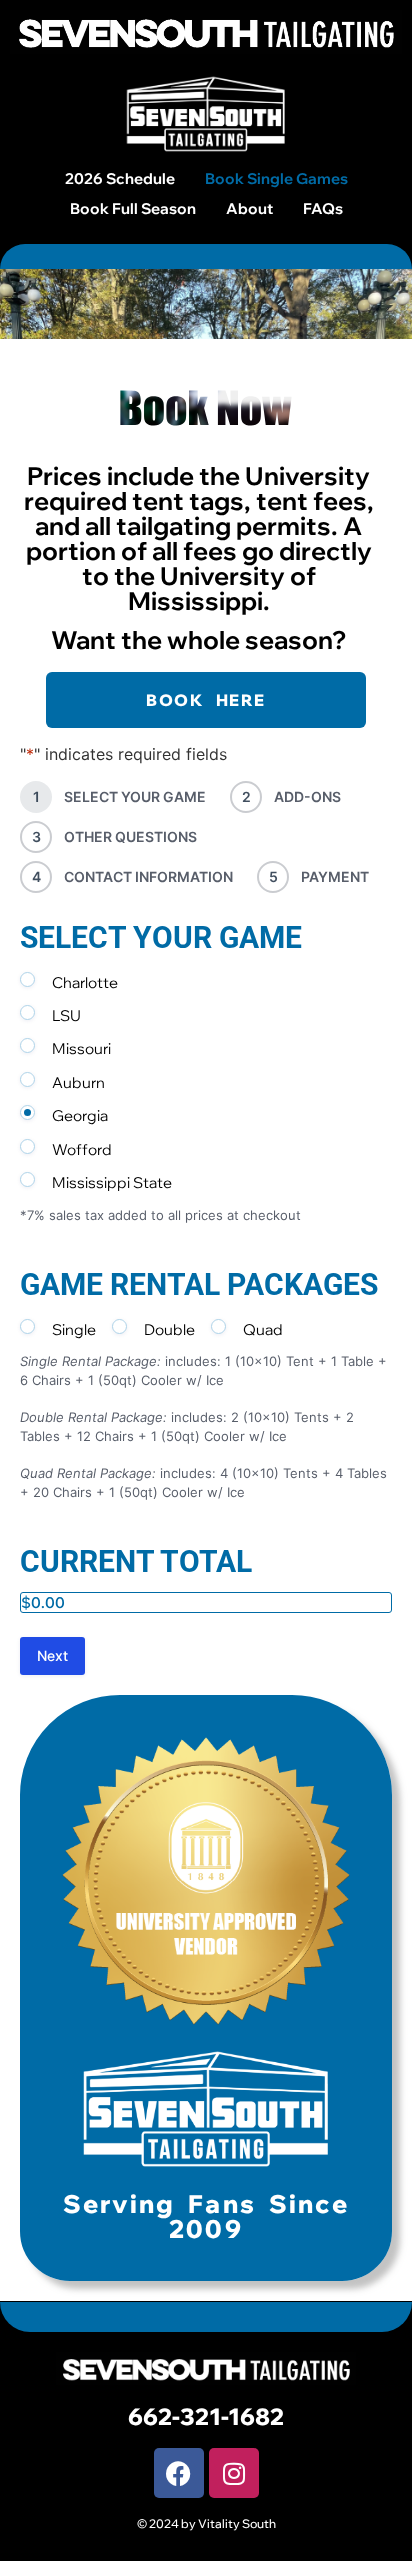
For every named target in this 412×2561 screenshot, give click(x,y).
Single (74, 1329)
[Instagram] (234, 2473)
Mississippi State (112, 1182)
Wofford (82, 1149)
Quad (263, 1329)
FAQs (323, 208)
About (249, 208)
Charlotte (85, 982)
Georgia (80, 1115)
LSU (66, 1015)
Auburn (78, 1082)
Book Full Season (133, 208)
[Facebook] (179, 2473)
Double (169, 1329)
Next (52, 1655)
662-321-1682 (206, 2416)
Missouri (81, 1048)
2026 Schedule (120, 178)
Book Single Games (276, 178)
